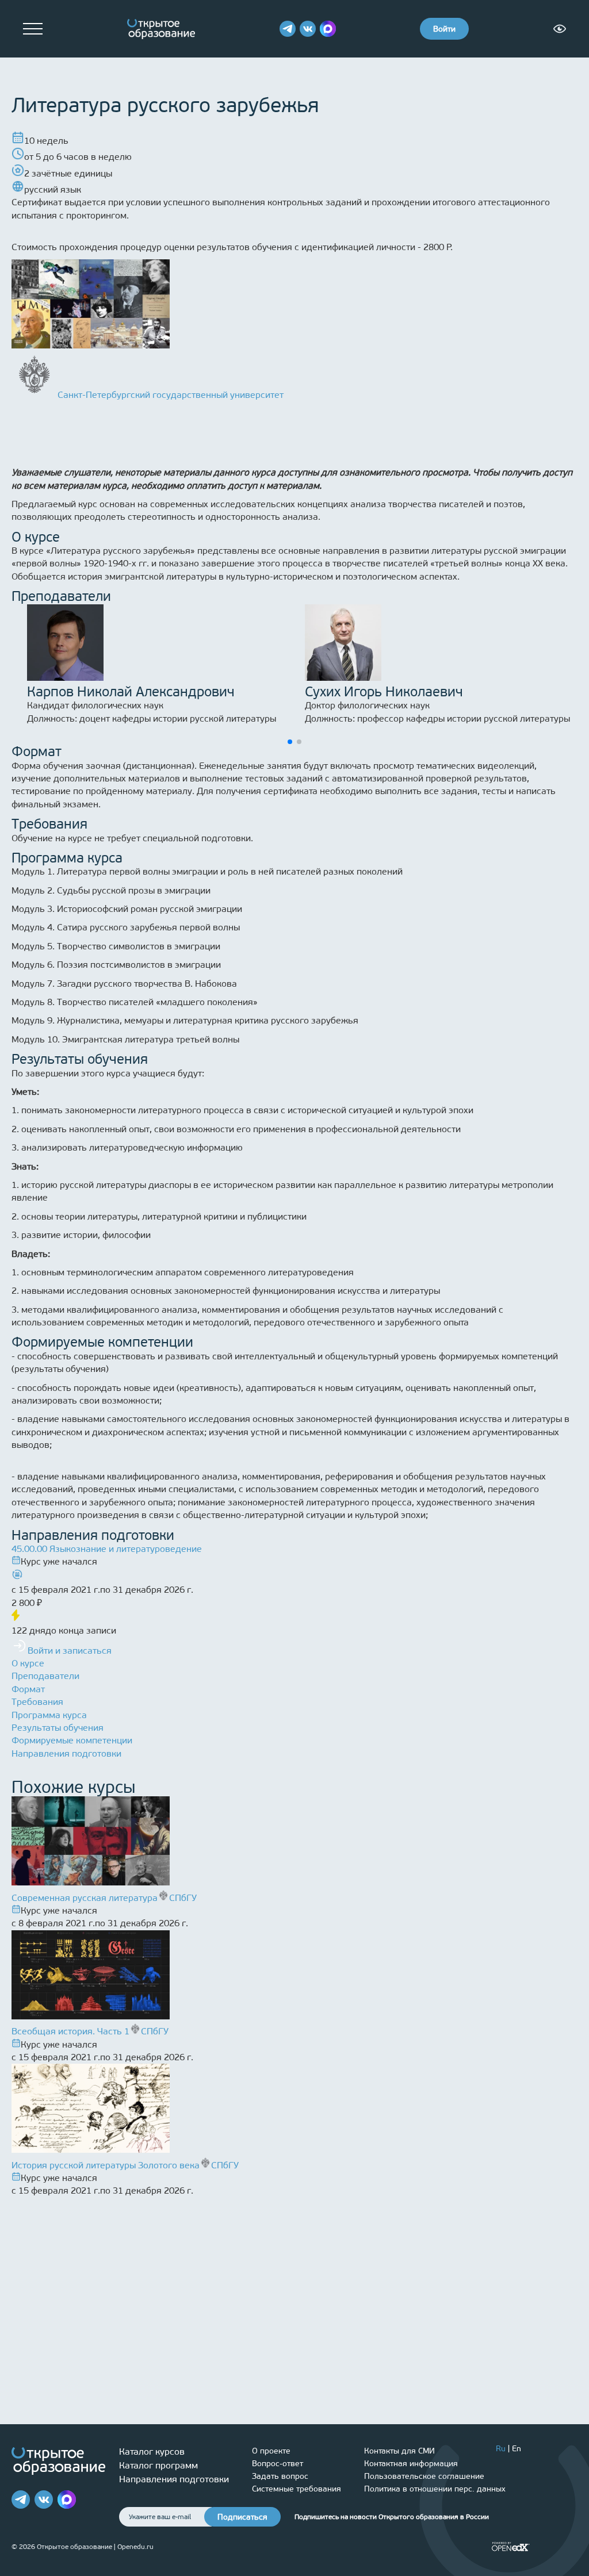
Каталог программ (158, 2465)
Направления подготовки (66, 1753)
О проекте (271, 2451)
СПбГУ (183, 1898)
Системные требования (297, 2489)
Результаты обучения (58, 1728)
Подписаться (242, 2517)
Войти (444, 29)
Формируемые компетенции (72, 1740)
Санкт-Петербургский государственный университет (171, 395)
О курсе (28, 1663)
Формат (28, 1689)
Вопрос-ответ (278, 2464)
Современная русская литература (85, 1898)
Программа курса (49, 1715)
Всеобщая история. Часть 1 (70, 2031)
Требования (37, 1702)
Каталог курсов (152, 2452)
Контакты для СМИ (399, 2451)
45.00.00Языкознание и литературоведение (107, 1549)
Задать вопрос (280, 2476)
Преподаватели (45, 1676)
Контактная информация (411, 2464)
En (517, 2449)
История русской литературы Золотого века (106, 2165)
